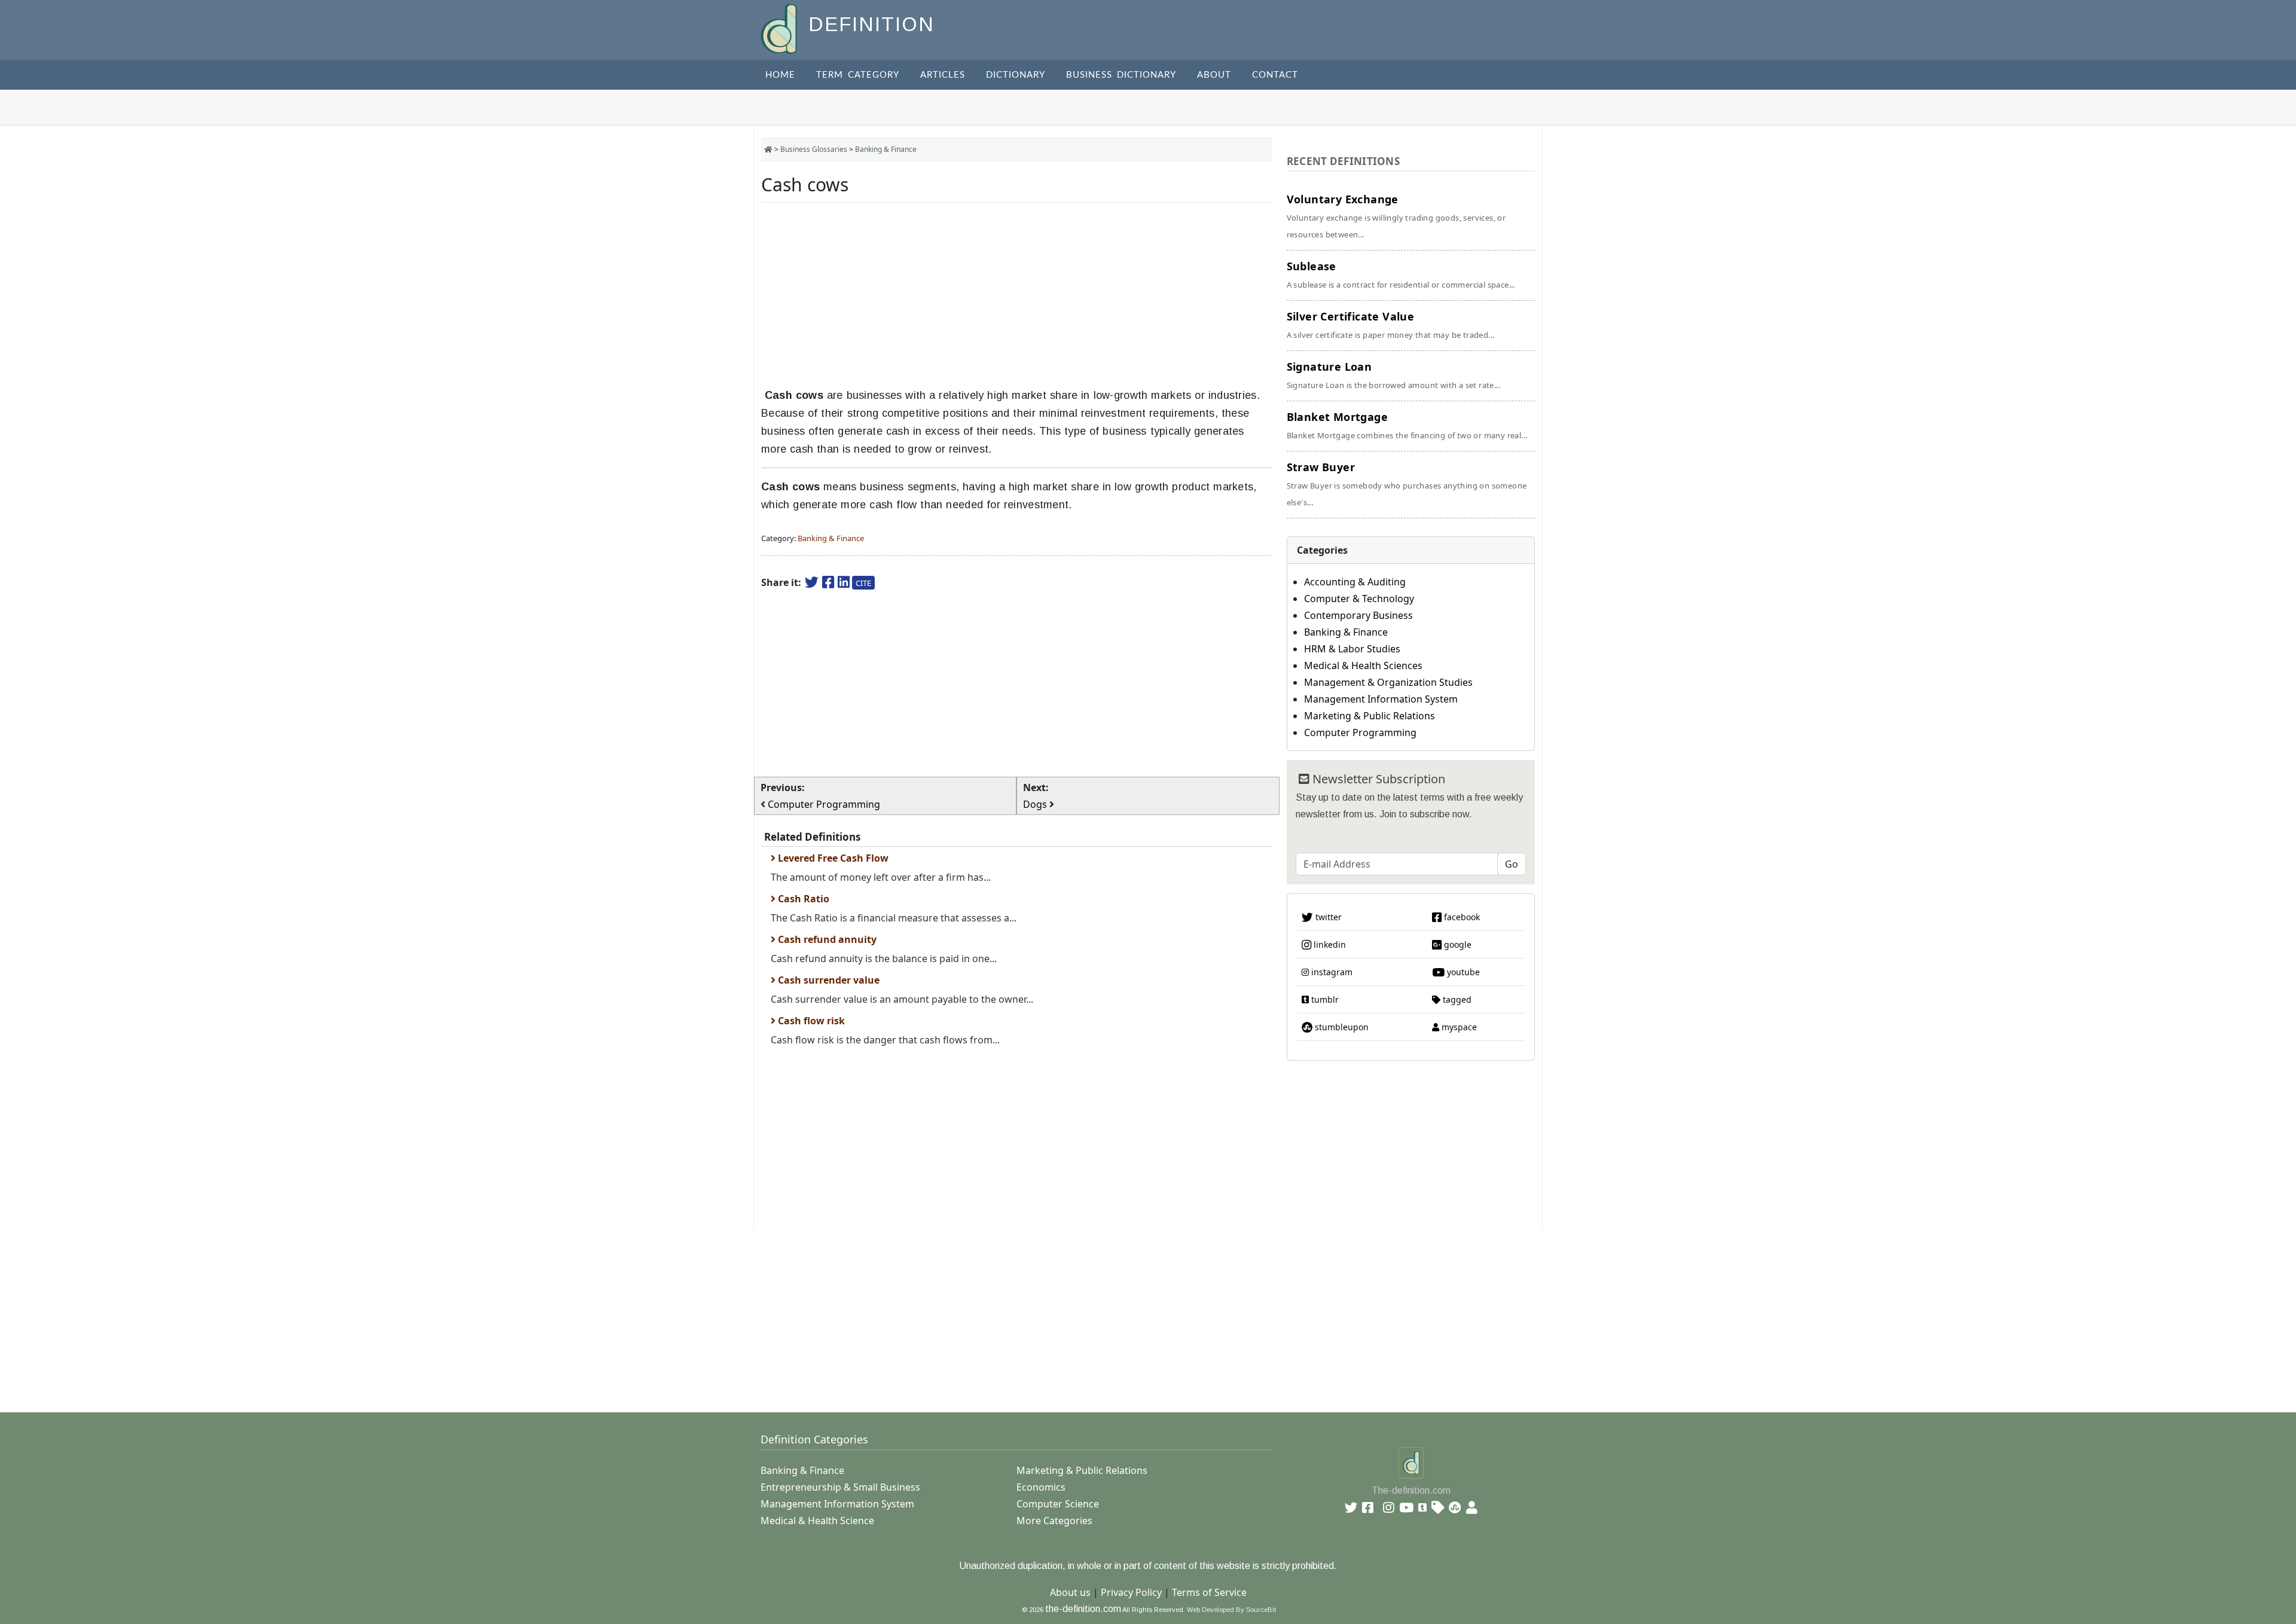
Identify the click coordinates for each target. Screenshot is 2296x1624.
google (1457, 944)
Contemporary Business (1358, 615)
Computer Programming (1360, 732)
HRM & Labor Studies (1352, 649)
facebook (1461, 917)
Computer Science (1058, 1504)
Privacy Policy (1131, 1592)
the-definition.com (1083, 1609)
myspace (1458, 1027)
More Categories (1054, 1521)
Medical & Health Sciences (1363, 666)
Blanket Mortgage (1407, 425)
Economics (1041, 1487)
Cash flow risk (810, 1021)
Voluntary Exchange (1396, 216)
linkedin (1329, 944)
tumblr (1324, 999)
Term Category (858, 75)
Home (780, 75)
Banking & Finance (886, 149)
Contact (1275, 75)
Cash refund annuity (826, 939)
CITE (863, 583)
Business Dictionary (1121, 75)
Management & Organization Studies (1388, 682)
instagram (1331, 972)
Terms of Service (1209, 1592)
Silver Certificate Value (1391, 325)
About (1214, 75)
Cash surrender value (828, 980)
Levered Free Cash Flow (832, 858)
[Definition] (780, 28)
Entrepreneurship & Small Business (840, 1487)
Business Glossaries (814, 149)
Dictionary (1016, 75)
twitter (1327, 917)
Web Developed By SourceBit (1231, 1610)
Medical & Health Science (817, 1521)
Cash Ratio (802, 899)
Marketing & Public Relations (1370, 716)
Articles (943, 75)
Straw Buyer (1407, 484)
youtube (1462, 972)
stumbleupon (1341, 1027)
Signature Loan (1393, 375)
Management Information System (1381, 699)
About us (1070, 1592)
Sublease (1401, 274)
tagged (1456, 999)
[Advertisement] (1017, 295)
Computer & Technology (1359, 599)
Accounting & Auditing (1355, 582)
